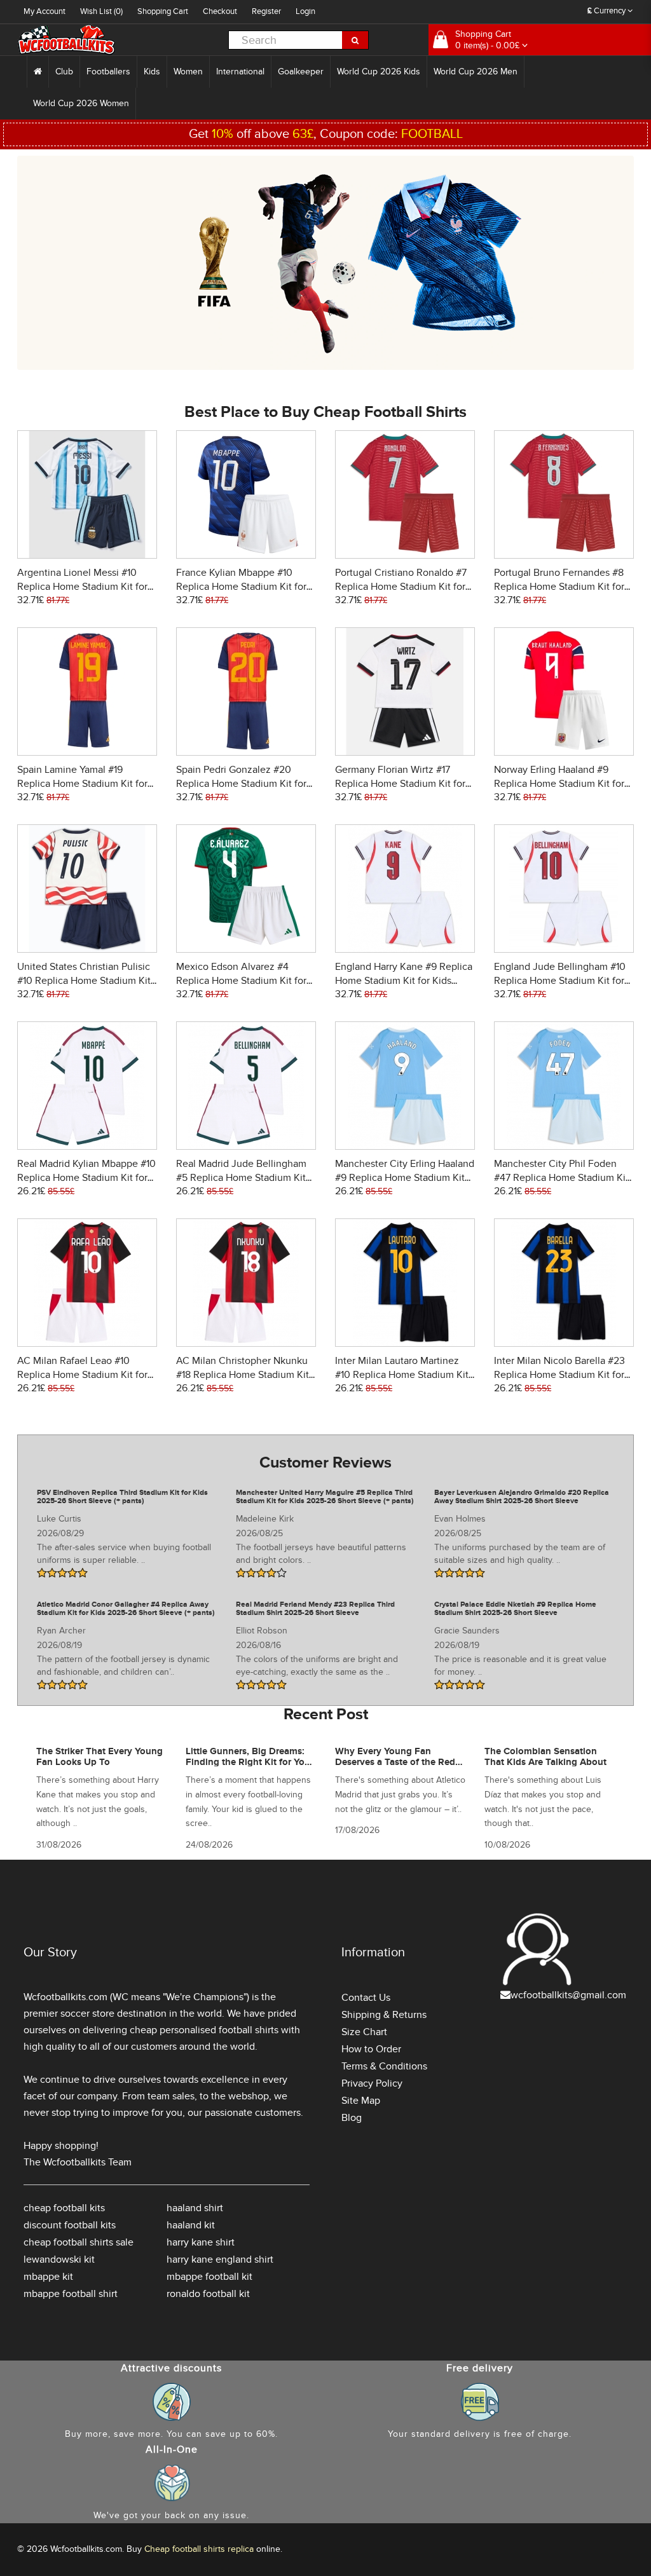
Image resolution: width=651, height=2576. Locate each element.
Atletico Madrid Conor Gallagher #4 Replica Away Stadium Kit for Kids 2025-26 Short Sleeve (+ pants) (126, 1609)
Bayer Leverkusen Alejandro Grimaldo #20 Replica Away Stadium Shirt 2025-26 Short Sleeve (522, 1497)
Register (266, 11)
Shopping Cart (163, 11)
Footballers (108, 72)
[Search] (355, 40)
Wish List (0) (101, 11)
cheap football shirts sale (79, 2242)
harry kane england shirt (220, 2259)
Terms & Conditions (384, 2066)
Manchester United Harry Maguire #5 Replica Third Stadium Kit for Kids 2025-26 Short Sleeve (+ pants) (325, 1497)
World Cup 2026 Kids (379, 72)
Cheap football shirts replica (199, 2549)
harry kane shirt (201, 2242)
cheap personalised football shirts (204, 2030)
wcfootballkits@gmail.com (568, 1995)
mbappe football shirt (71, 2294)
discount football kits (70, 2225)
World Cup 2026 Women (81, 103)
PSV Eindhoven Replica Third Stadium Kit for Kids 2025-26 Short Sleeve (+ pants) (122, 1497)
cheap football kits (64, 2208)
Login (305, 11)
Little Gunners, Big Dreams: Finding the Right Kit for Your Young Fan (250, 1762)
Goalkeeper (301, 72)
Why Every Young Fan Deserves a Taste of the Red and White (395, 1762)
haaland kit (191, 2225)
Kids (152, 72)
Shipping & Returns (384, 2015)
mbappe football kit (209, 2277)
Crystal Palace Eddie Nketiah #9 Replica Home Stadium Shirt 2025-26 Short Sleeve (515, 1609)
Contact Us (366, 1998)
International (240, 72)
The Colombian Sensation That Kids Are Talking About (545, 1757)
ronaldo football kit (208, 2294)
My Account (45, 11)
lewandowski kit (59, 2259)
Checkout (220, 11)
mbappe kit (48, 2277)
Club (64, 72)
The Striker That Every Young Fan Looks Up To (99, 1757)
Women (188, 72)
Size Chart (364, 2032)
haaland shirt (195, 2208)
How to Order (371, 2049)
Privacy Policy (372, 2083)
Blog (352, 2118)
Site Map (361, 2101)
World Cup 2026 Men (476, 72)
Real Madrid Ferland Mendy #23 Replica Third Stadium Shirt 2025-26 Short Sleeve (315, 1609)
